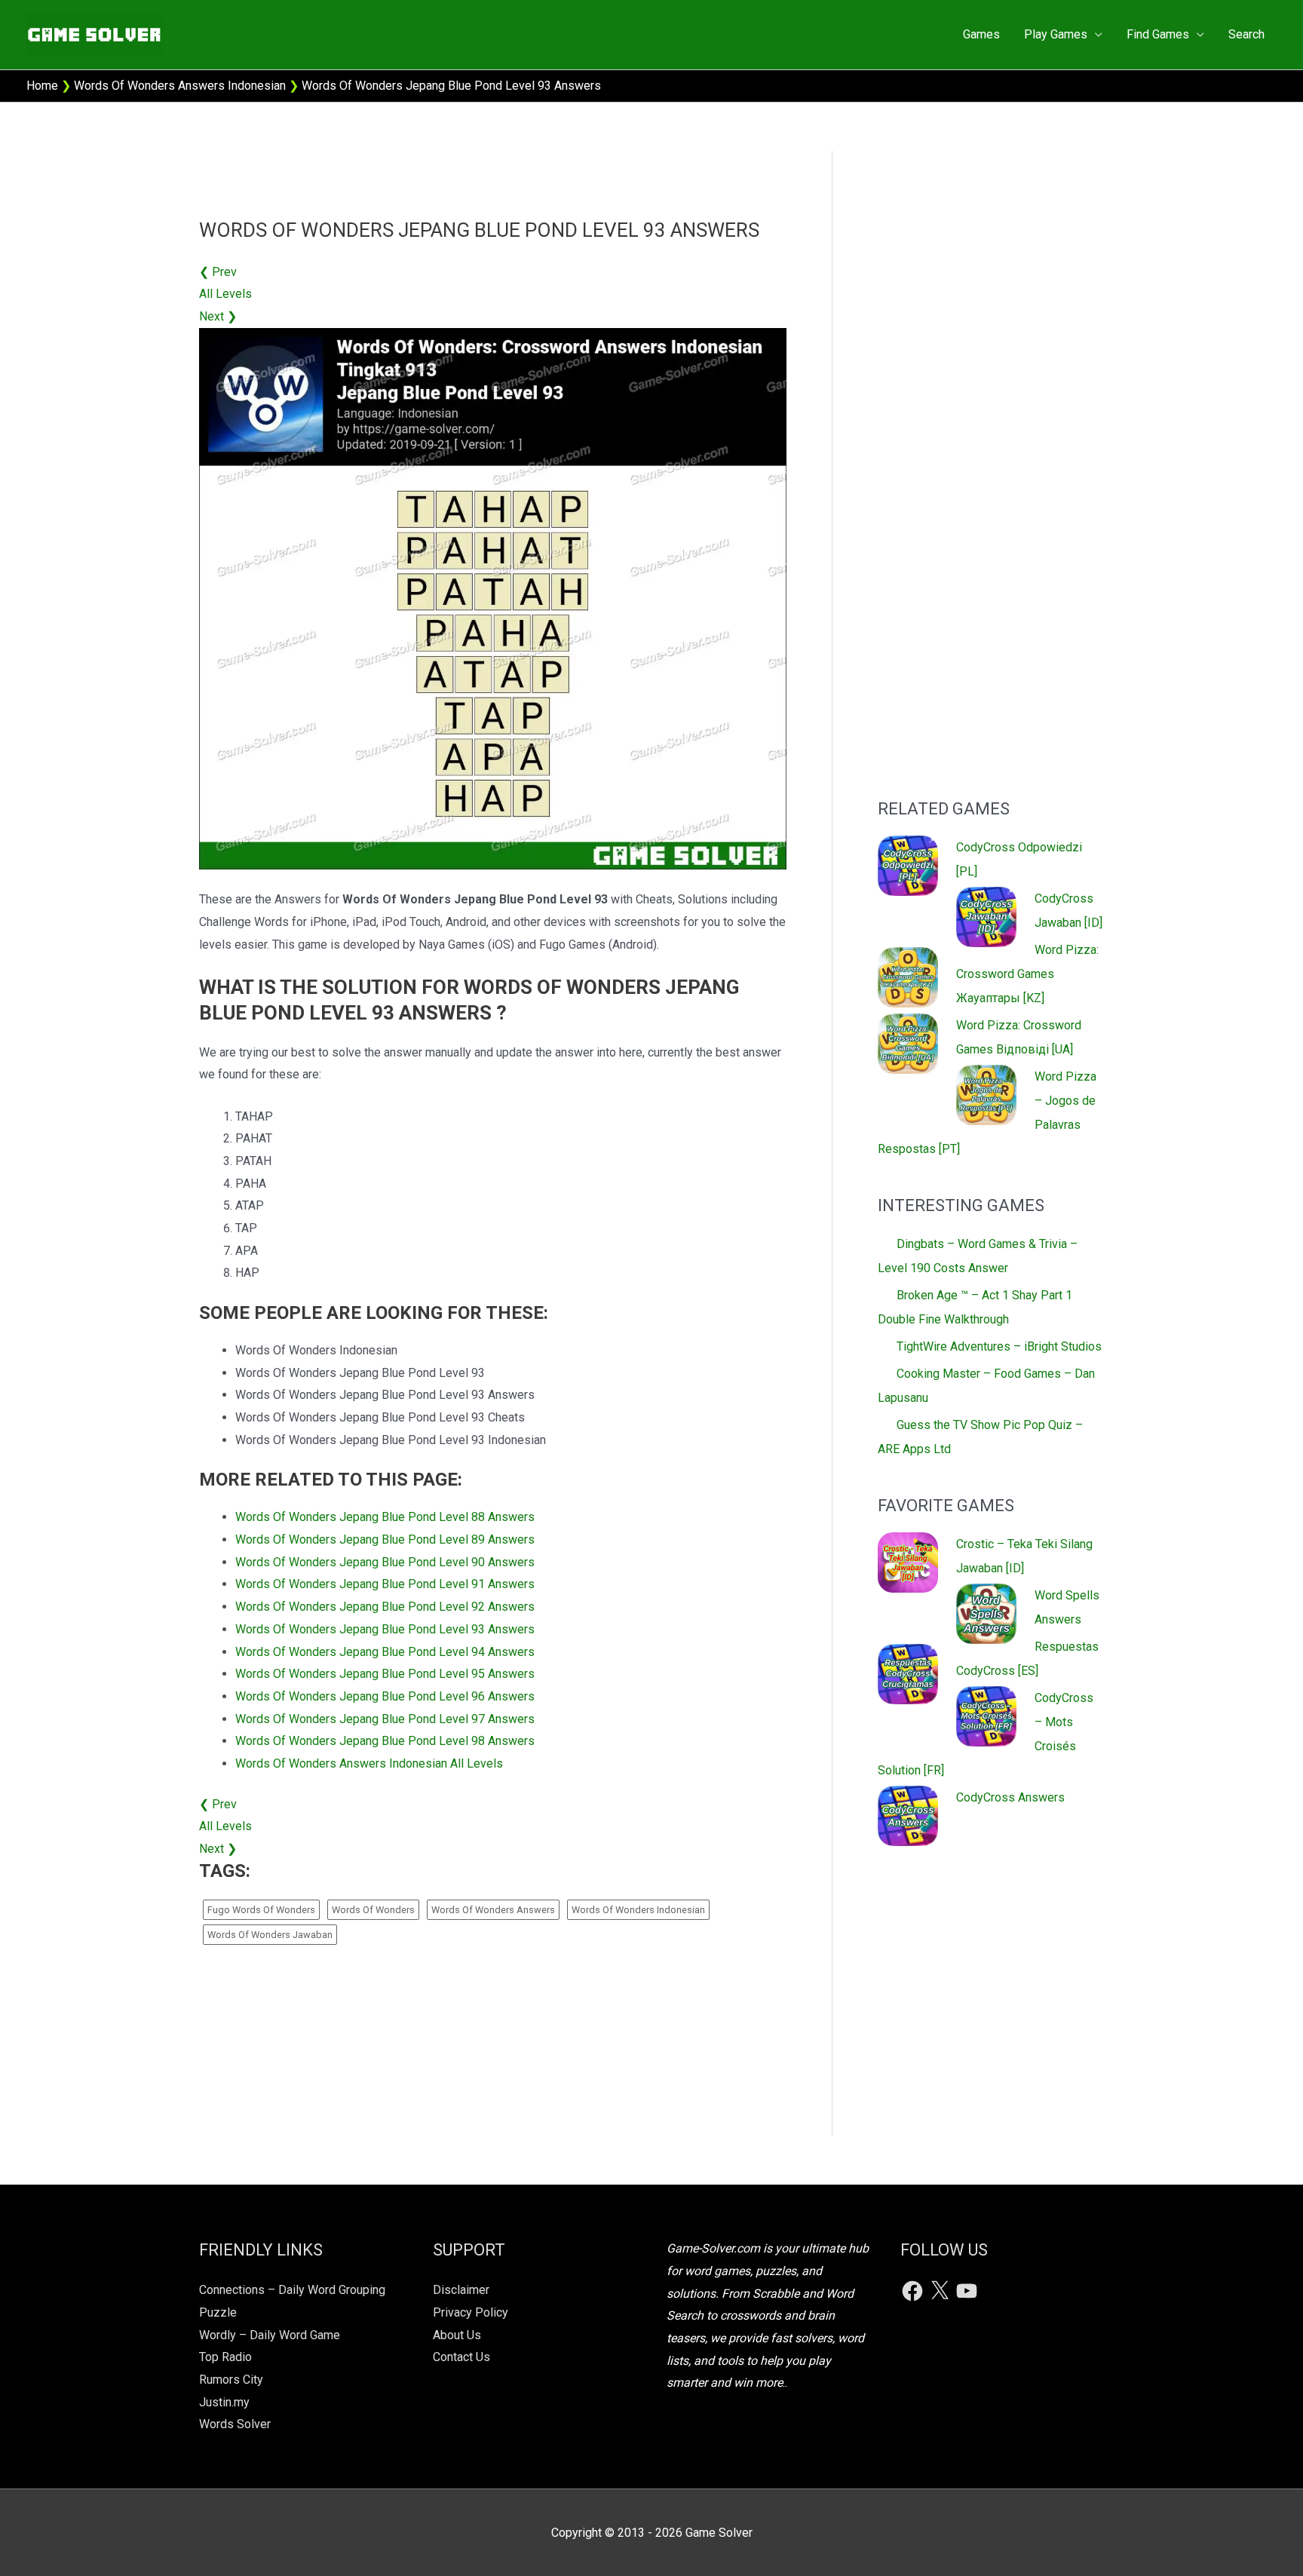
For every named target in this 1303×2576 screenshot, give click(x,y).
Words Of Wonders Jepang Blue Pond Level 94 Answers (385, 1652)
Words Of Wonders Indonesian (638, 1910)
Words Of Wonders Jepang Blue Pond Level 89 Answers (385, 1539)
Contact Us (461, 2357)
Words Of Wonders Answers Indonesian (180, 86)
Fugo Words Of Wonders (261, 1910)
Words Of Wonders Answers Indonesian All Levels (369, 1763)
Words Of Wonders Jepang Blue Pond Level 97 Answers (385, 1719)
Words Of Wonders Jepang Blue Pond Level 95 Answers (385, 1674)
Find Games (1158, 34)
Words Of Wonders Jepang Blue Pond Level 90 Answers (385, 1562)
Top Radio (225, 2357)
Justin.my (224, 2402)
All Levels (225, 294)
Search (1246, 34)
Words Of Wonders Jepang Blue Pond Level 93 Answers (385, 1629)
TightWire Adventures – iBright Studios (999, 1346)
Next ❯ (218, 316)
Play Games (1056, 34)
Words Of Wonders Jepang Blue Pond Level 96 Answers (385, 1696)
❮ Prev (218, 272)
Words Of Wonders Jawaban (270, 1935)
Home (42, 86)
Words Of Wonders (373, 1910)
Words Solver (235, 2424)
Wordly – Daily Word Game (270, 2335)
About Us (457, 2335)
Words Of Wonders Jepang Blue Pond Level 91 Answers (385, 1584)
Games (981, 34)
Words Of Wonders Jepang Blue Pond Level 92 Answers (385, 1607)
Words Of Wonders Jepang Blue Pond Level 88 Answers (385, 1517)
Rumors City (231, 2380)
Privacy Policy (471, 2312)
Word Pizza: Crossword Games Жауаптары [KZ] (1027, 974)
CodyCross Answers (1010, 1797)
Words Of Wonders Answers (493, 1910)
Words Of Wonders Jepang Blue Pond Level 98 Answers (385, 1741)
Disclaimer (461, 2290)
